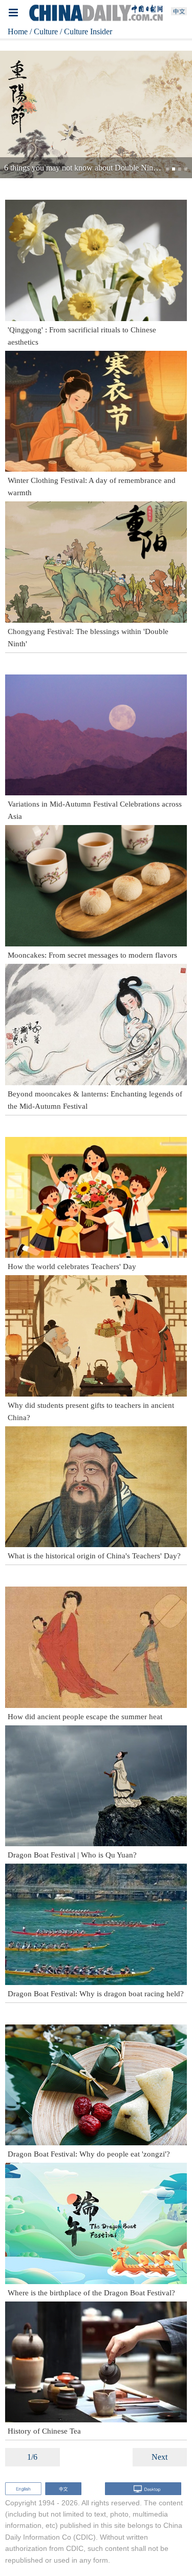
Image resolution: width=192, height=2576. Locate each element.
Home (18, 31)
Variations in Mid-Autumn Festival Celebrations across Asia (95, 810)
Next (159, 2457)
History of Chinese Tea (44, 2431)
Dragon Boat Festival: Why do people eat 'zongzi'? (89, 2154)
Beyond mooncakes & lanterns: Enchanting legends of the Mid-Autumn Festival (95, 1100)
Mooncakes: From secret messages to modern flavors (92, 955)
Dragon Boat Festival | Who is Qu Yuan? (72, 1855)
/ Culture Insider (86, 31)
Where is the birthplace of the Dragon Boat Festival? (91, 2293)
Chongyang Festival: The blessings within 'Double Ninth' (88, 638)
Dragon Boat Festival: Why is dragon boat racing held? (96, 1994)
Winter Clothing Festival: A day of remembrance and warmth (92, 487)
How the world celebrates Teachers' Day (72, 1266)
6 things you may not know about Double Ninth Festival (95, 168)
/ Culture (44, 31)
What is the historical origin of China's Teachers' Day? (94, 1556)
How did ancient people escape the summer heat (85, 1717)
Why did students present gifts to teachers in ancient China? (91, 1411)
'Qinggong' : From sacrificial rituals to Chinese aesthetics (82, 336)
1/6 (32, 2457)
